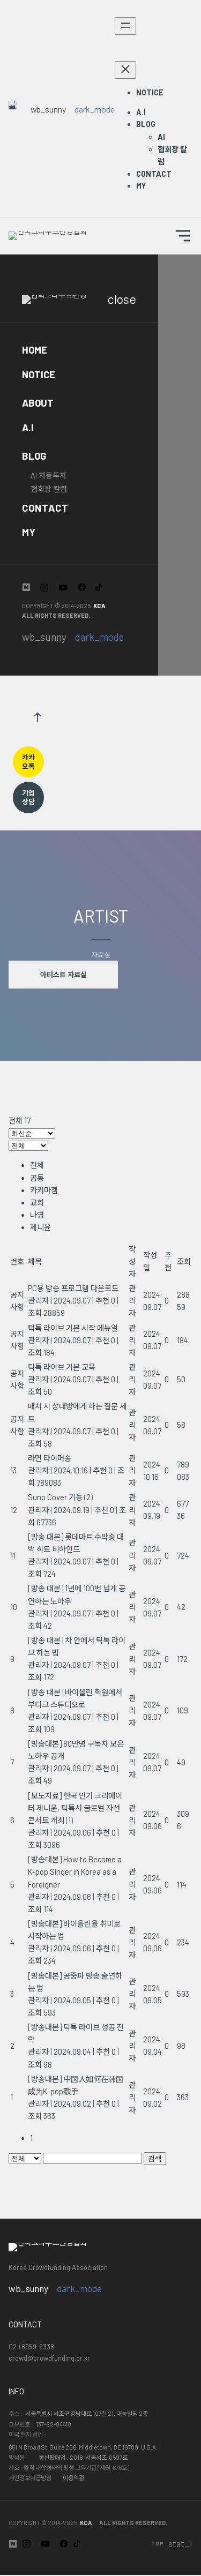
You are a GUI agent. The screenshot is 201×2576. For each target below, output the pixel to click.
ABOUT (38, 403)
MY (29, 532)
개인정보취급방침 (30, 2478)
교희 (37, 1203)
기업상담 (28, 797)
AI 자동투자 (49, 475)
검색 (155, 2158)
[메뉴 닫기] (125, 70)
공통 (37, 1178)
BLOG (34, 456)
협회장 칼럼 (49, 489)
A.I (28, 428)
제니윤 (40, 1227)
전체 (37, 1165)
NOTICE (39, 375)
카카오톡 (28, 762)
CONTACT (45, 508)
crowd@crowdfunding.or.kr (49, 2358)
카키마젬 (44, 1190)
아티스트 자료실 (64, 975)
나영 (37, 1215)
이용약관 (73, 2478)
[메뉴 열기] (125, 26)
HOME (35, 350)
